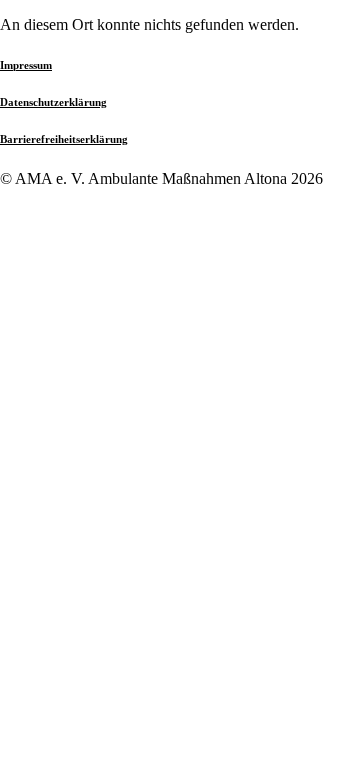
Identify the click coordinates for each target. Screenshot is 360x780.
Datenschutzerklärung (53, 102)
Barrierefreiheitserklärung (64, 139)
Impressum (26, 65)
